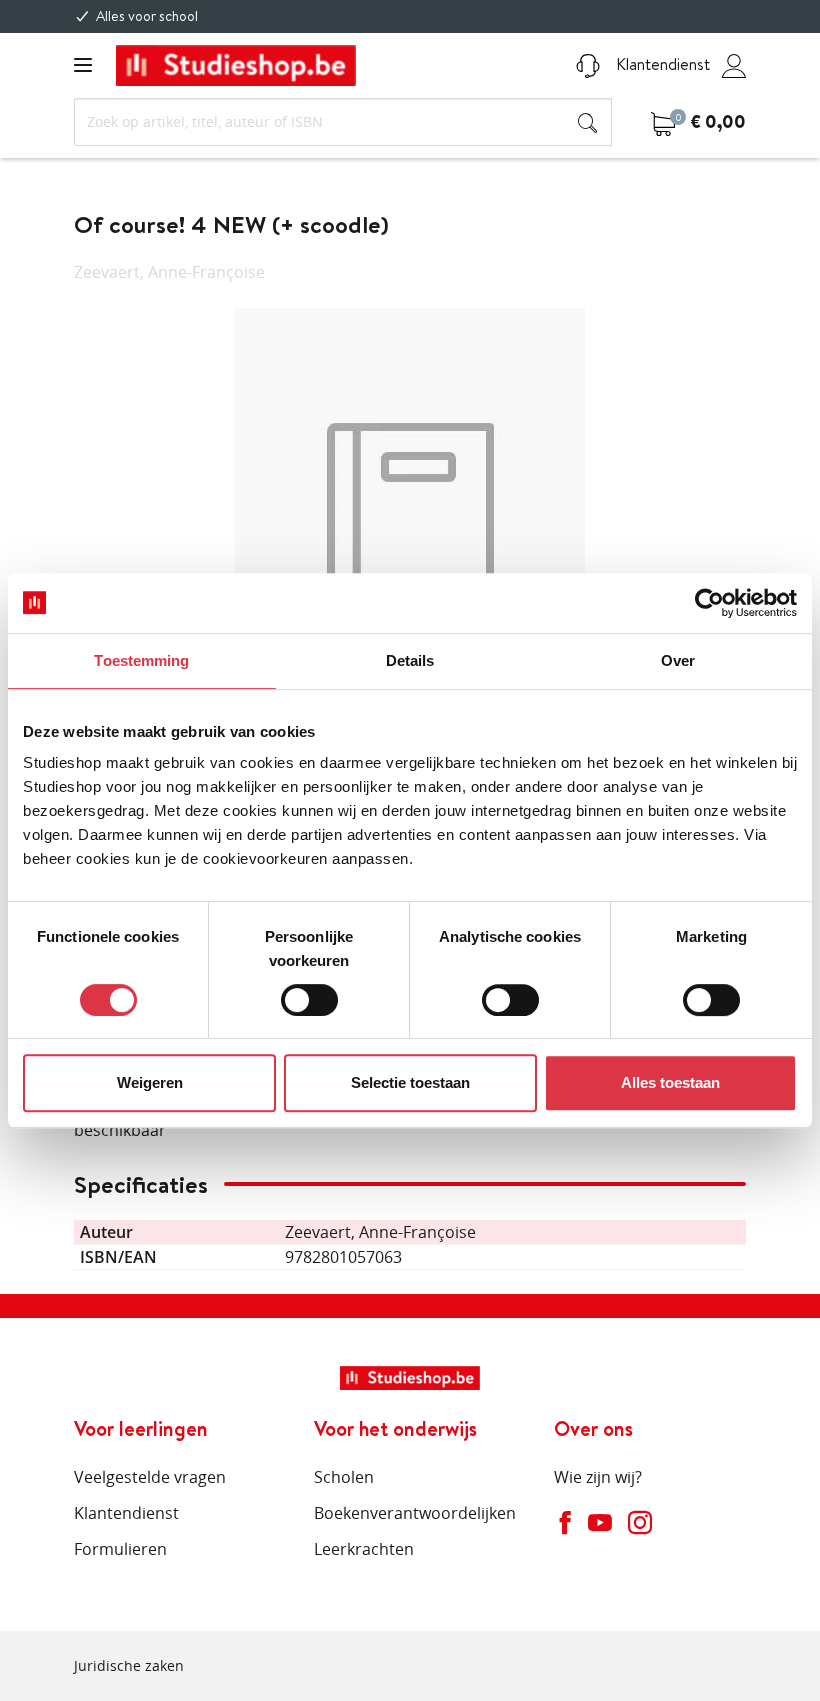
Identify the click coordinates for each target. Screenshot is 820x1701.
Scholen (344, 1477)
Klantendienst (661, 64)
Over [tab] (678, 660)
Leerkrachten (364, 1549)
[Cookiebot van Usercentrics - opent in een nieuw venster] (709, 603)
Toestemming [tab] (141, 660)
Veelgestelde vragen (150, 1477)
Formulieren (120, 1549)
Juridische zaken (129, 1665)
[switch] (309, 1000)
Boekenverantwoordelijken (415, 1513)
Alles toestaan (670, 1082)
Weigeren (150, 1082)
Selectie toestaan (410, 1082)
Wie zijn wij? (598, 1477)
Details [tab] (410, 660)
